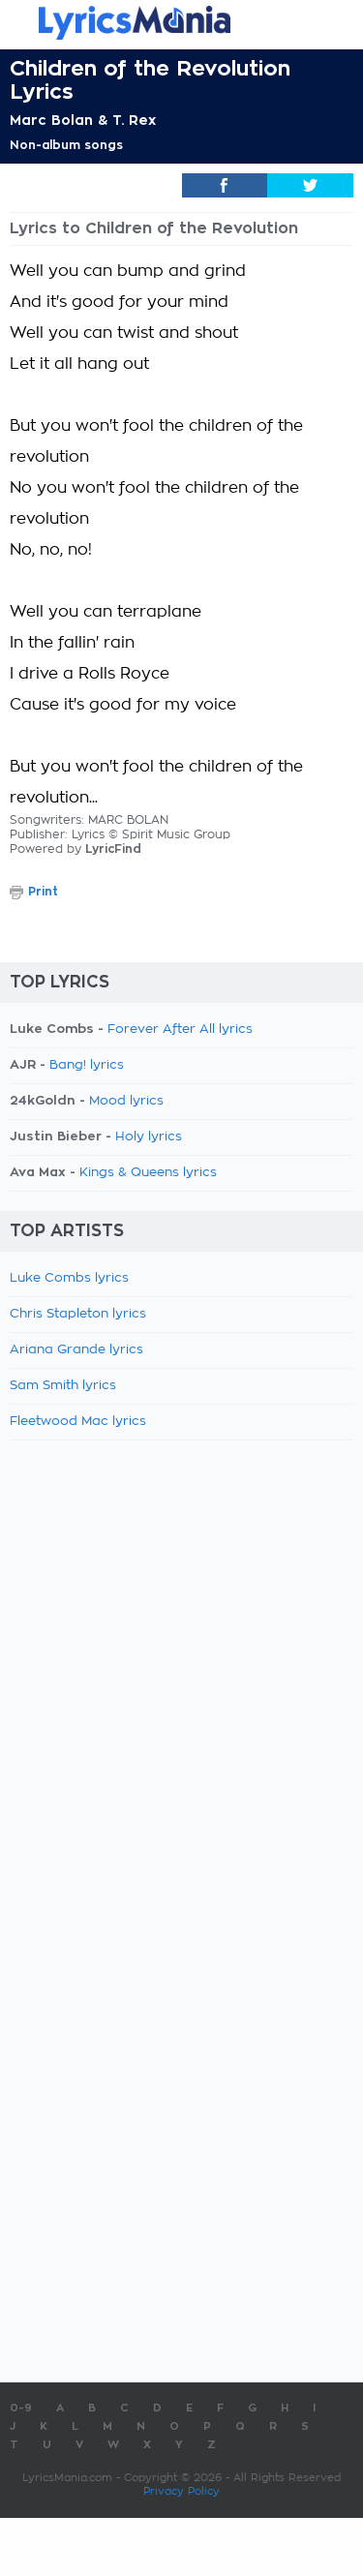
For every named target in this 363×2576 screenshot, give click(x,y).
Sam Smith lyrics (63, 1386)
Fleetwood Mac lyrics (78, 1422)
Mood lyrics (126, 1101)
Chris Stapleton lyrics (78, 1314)
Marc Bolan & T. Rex (83, 120)
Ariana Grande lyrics (76, 1350)
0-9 (21, 2408)
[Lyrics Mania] (181, 23)
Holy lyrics (149, 1137)
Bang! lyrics (87, 1065)
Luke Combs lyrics (69, 1278)
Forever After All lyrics (180, 1030)
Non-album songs (66, 145)
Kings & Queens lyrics (148, 1173)
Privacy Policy (181, 2491)
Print (43, 892)
